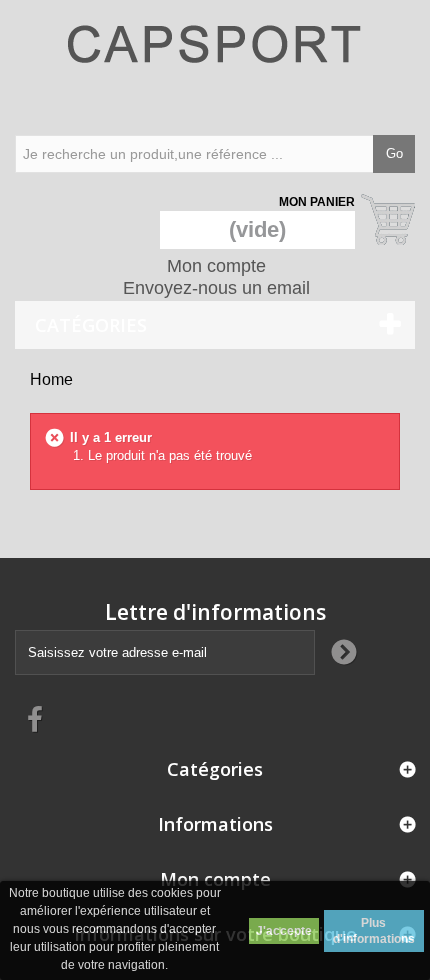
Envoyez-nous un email (216, 288)
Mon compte (216, 266)
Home (51, 379)
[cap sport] (215, 65)
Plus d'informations (374, 931)
